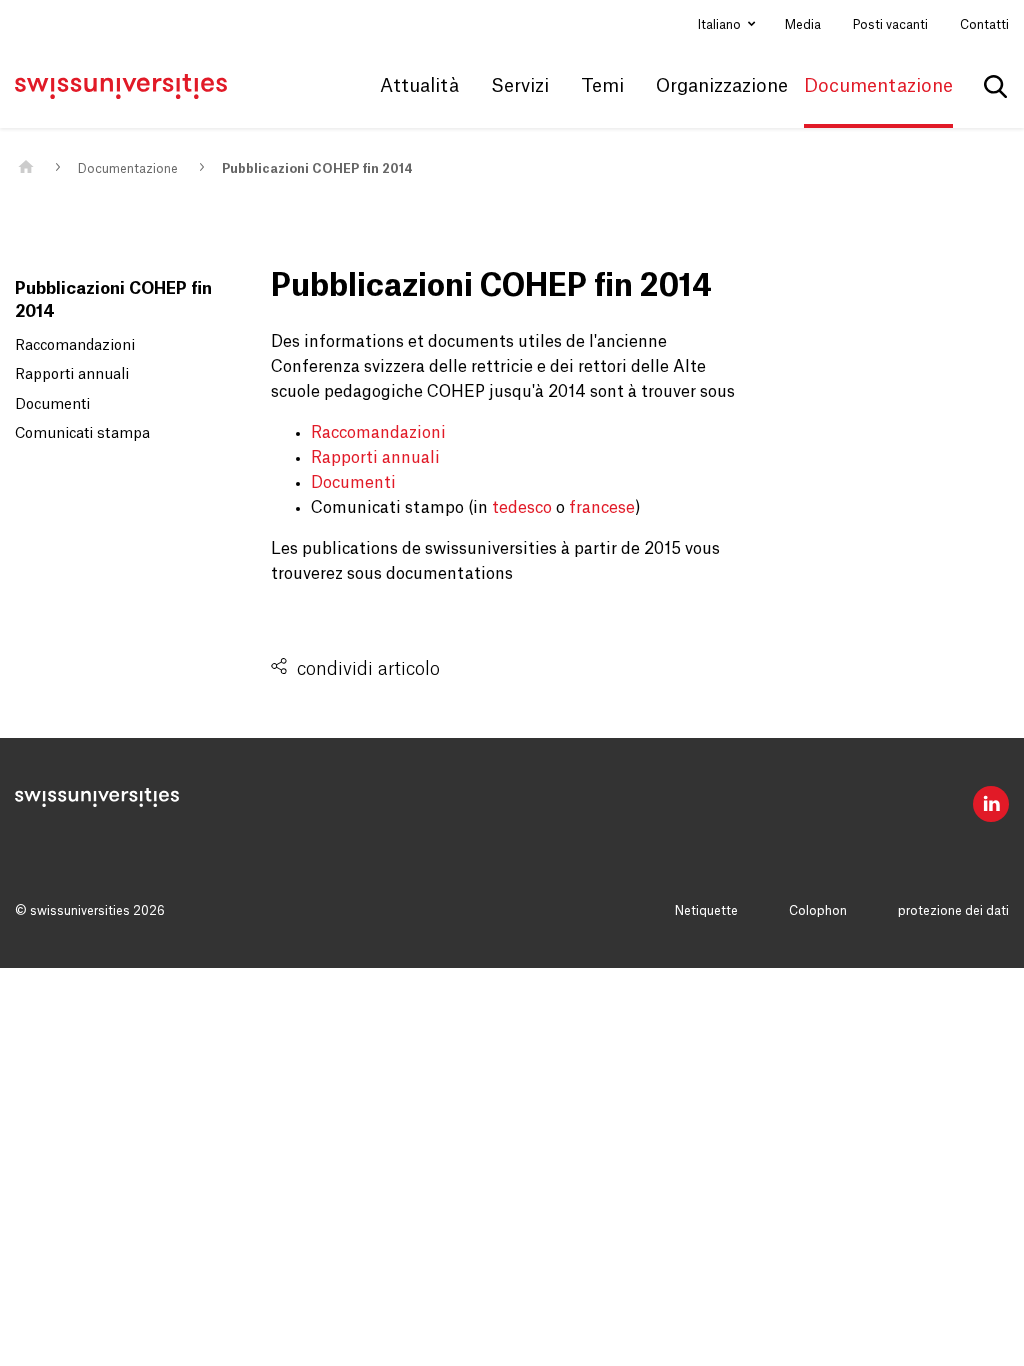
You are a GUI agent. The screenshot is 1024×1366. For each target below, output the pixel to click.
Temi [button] (602, 86)
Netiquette (706, 911)
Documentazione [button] (878, 86)
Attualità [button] (419, 86)
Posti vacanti (890, 25)
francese (602, 508)
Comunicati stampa (82, 434)
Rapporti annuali (72, 375)
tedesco (522, 508)
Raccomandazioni (75, 346)
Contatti (984, 25)
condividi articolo (368, 669)
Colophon (818, 911)
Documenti (52, 405)
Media (803, 25)
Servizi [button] (520, 86)
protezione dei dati (953, 911)
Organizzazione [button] (722, 86)
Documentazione (128, 169)
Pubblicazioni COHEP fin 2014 (317, 169)
